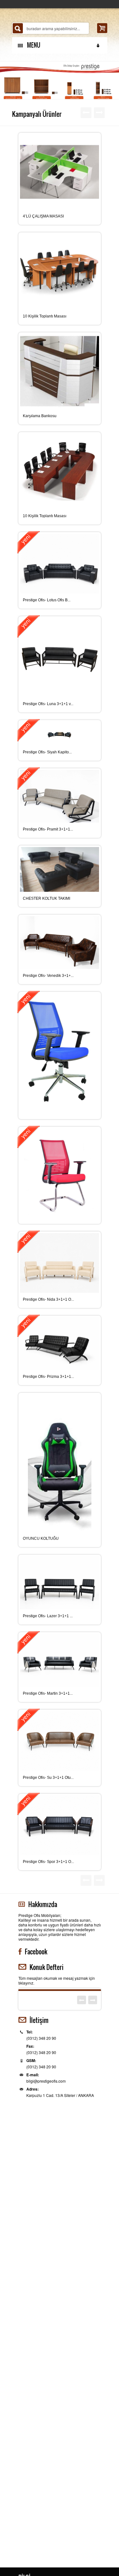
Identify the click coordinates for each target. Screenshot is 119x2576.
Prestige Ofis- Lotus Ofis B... (47, 600)
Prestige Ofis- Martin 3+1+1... (48, 1693)
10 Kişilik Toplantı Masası (45, 316)
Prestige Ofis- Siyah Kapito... (47, 752)
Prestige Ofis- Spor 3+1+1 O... (48, 1862)
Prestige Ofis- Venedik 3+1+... (48, 976)
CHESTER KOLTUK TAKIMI (46, 898)
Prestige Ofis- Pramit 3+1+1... (48, 829)
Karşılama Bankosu (40, 416)
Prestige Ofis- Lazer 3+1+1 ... (48, 1616)
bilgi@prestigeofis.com (46, 2081)
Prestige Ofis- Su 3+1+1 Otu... (48, 1778)
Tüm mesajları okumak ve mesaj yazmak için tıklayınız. (57, 1980)
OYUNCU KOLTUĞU (41, 1538)
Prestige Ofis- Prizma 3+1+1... (48, 1377)
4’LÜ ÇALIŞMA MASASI (43, 216)
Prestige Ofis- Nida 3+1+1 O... (48, 1299)
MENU (32, 45)
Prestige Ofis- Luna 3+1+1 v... (48, 704)
